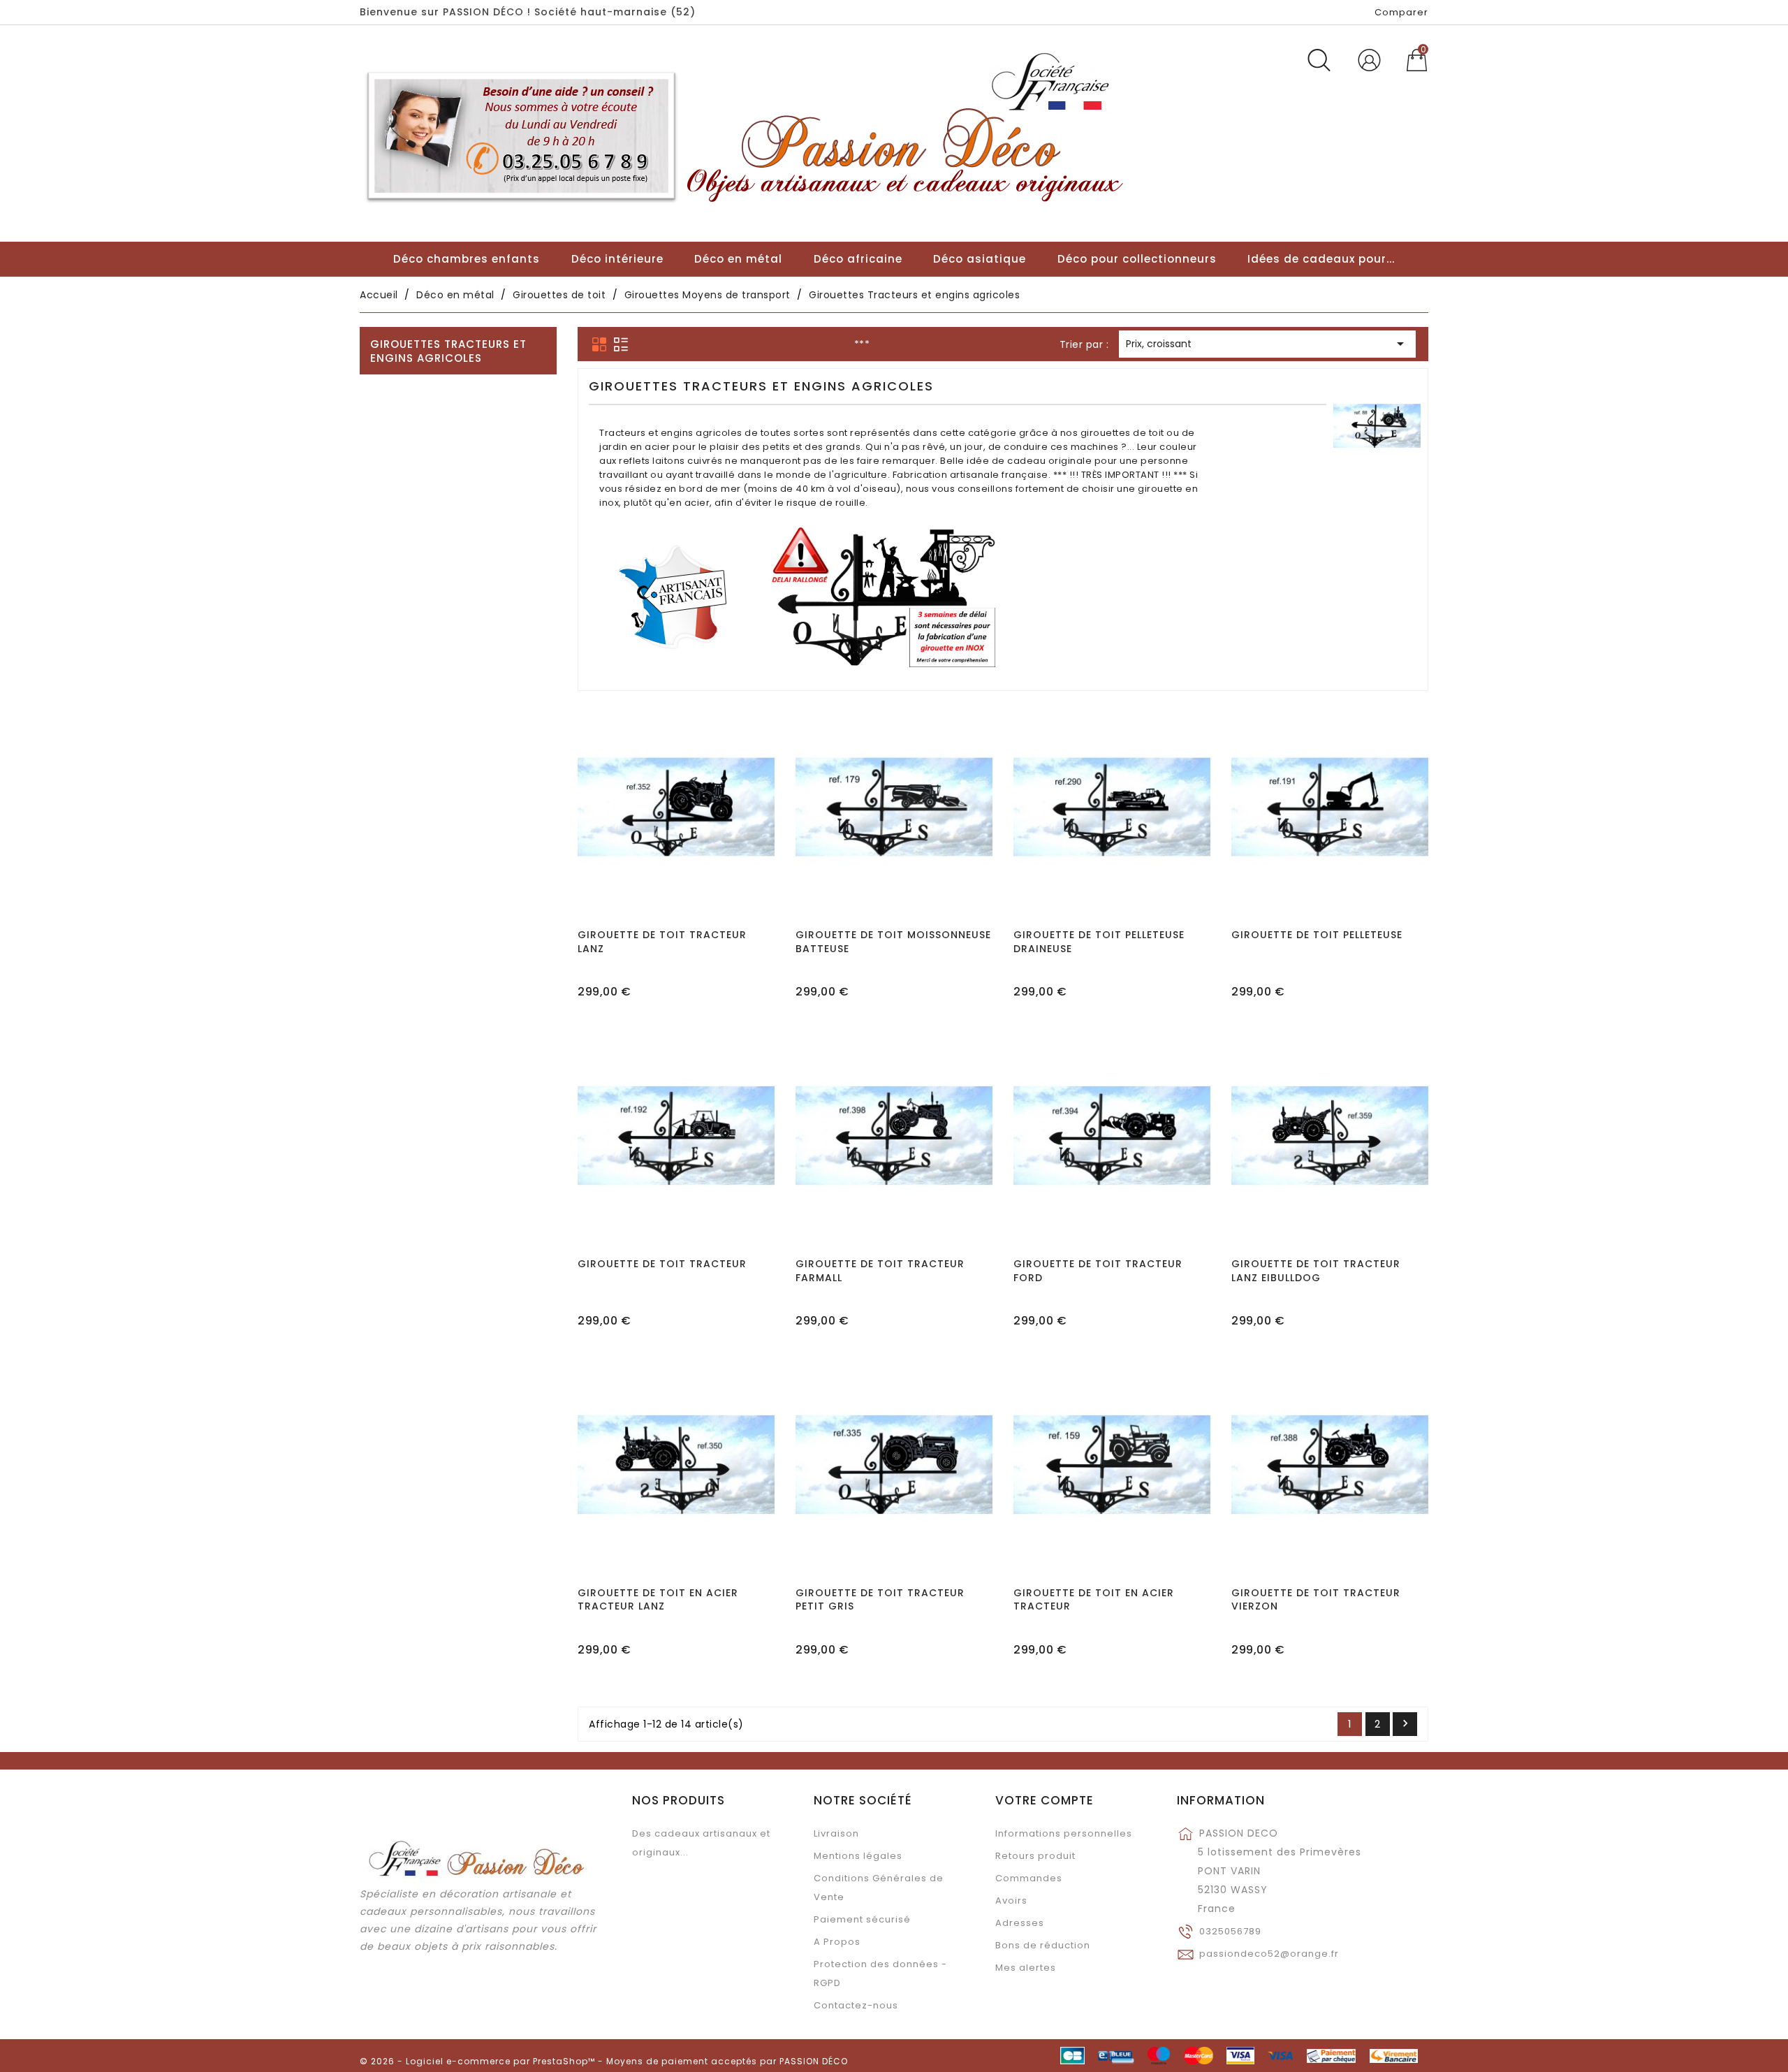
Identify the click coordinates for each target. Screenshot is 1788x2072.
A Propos (837, 1942)
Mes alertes (1026, 1968)
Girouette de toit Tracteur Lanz (662, 942)
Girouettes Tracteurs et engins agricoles (448, 351)
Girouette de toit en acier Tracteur (1094, 1600)
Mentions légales (858, 1856)
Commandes (1029, 1878)
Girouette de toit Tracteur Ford (1098, 1271)
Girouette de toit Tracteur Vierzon (1316, 1600)
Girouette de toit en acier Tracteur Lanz (658, 1600)
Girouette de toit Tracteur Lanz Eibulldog (1316, 1271)
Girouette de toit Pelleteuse (1317, 935)
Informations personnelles (1064, 1833)
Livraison (836, 1833)
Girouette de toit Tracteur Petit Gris (880, 1600)
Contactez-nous (856, 2005)
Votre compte (1045, 1800)
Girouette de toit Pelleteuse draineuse (1099, 942)
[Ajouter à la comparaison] (676, 848)
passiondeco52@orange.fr (1269, 1954)
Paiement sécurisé (862, 1919)
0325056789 (1230, 1931)
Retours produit (1035, 1856)
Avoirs (1011, 1900)
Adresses (1020, 1923)
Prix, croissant (1267, 344)
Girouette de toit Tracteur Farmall (880, 1271)
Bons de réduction (1043, 1945)
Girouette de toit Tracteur (662, 1264)
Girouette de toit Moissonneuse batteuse (893, 942)
